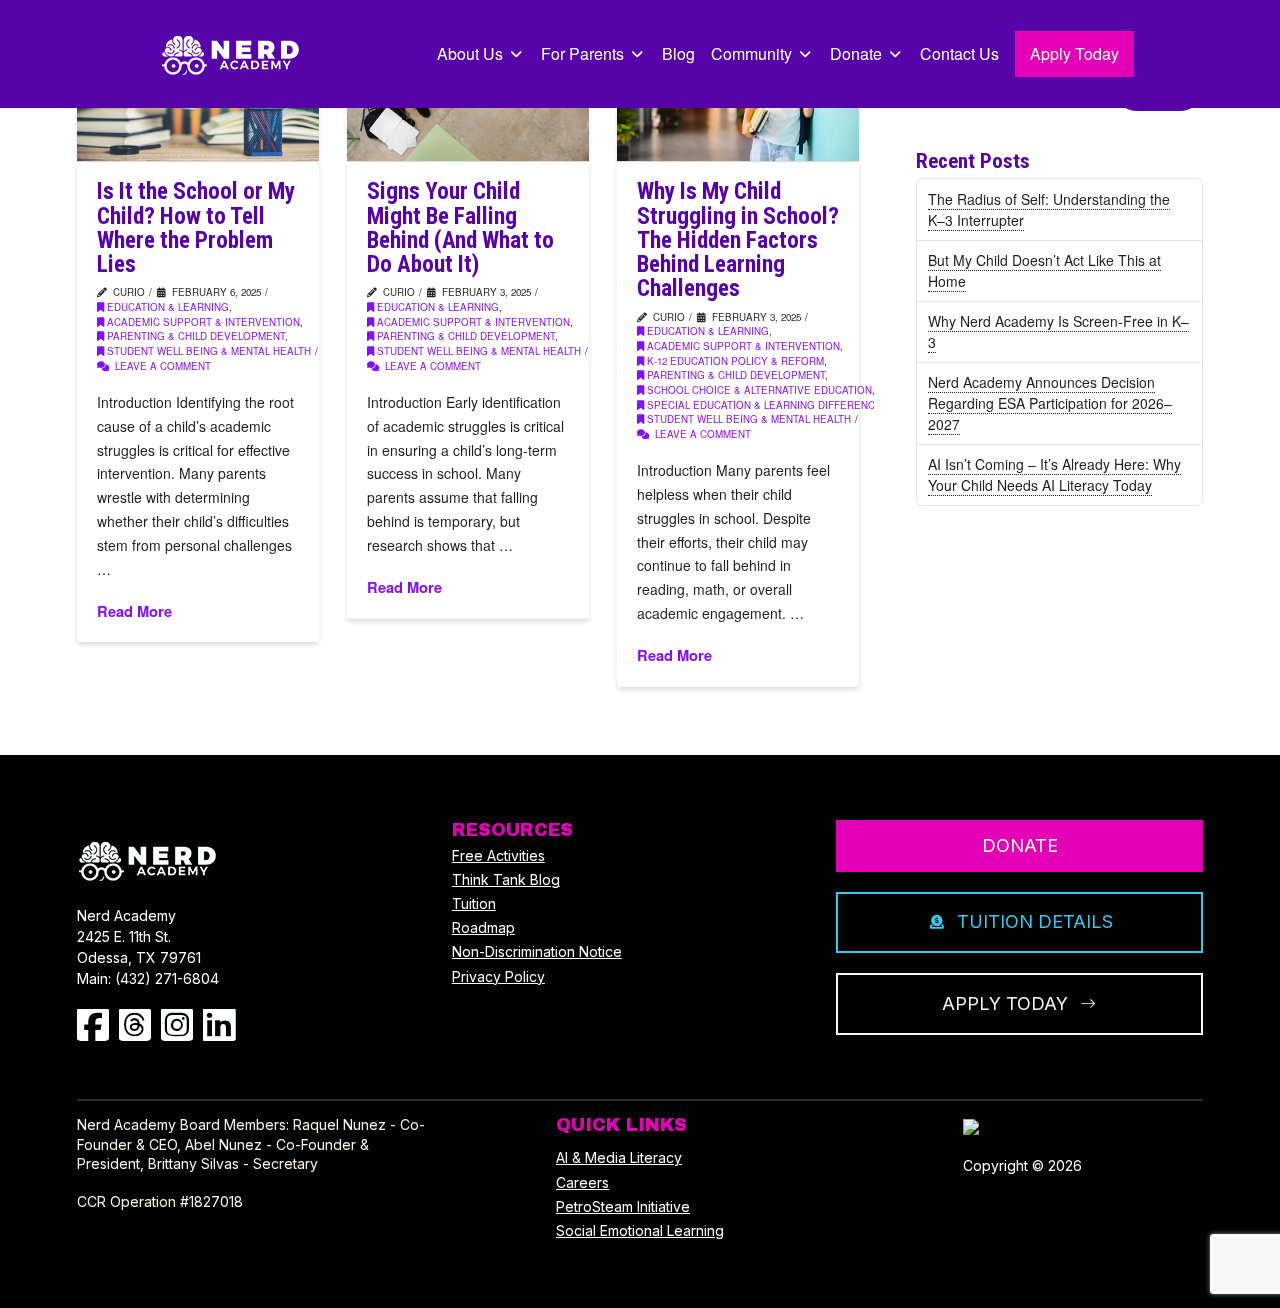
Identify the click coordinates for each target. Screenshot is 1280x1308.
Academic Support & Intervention (203, 322)
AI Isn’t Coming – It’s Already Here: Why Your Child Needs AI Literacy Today (1054, 474)
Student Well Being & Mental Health (209, 351)
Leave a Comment (161, 366)
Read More (134, 611)
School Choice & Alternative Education (759, 390)
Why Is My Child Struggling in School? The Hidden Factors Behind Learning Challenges (738, 240)
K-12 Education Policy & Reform (735, 361)
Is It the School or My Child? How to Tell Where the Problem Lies (196, 228)
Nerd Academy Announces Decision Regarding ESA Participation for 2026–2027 (1050, 403)
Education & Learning (168, 307)
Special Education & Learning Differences (768, 405)
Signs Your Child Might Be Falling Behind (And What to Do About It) (460, 228)
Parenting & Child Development (196, 336)
